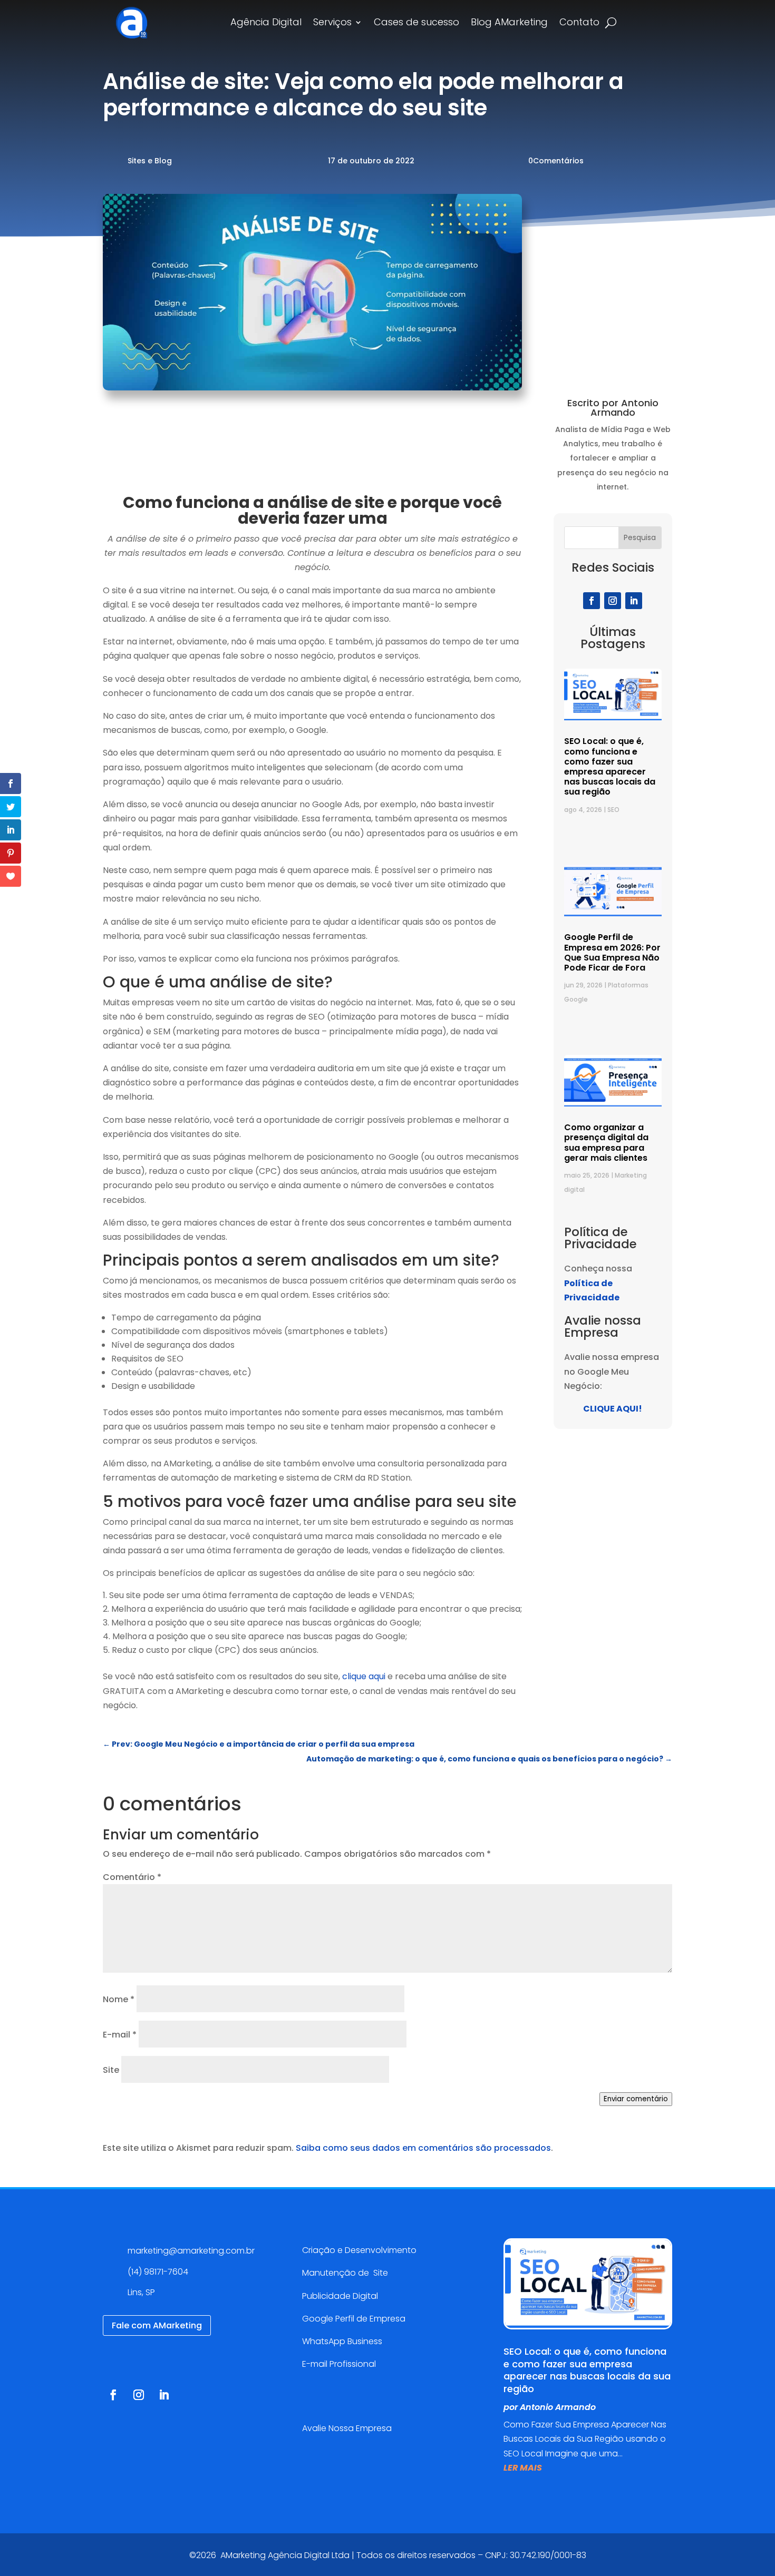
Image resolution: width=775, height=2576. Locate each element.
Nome (119, 1999)
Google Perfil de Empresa (354, 2319)
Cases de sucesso (416, 23)
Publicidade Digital (340, 2296)
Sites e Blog (150, 161)
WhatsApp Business (342, 2341)
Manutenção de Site (345, 2273)
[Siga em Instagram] (613, 601)
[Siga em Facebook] (592, 601)
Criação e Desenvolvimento (359, 2250)
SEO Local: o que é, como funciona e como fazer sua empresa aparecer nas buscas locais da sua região (610, 766)
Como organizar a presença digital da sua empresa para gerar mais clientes (606, 1143)
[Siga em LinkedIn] (634, 601)
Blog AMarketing (509, 23)
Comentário (132, 1877)
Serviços (332, 23)
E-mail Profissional (340, 2364)
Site (111, 2070)
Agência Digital (266, 23)
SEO (613, 810)
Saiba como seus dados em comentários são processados (423, 2148)
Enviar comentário (636, 2099)
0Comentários (556, 161)
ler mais (523, 2468)
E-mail (120, 2035)
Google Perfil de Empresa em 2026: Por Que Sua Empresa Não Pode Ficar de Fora (612, 952)
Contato (579, 23)
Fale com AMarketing (157, 2325)
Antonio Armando (558, 2407)
